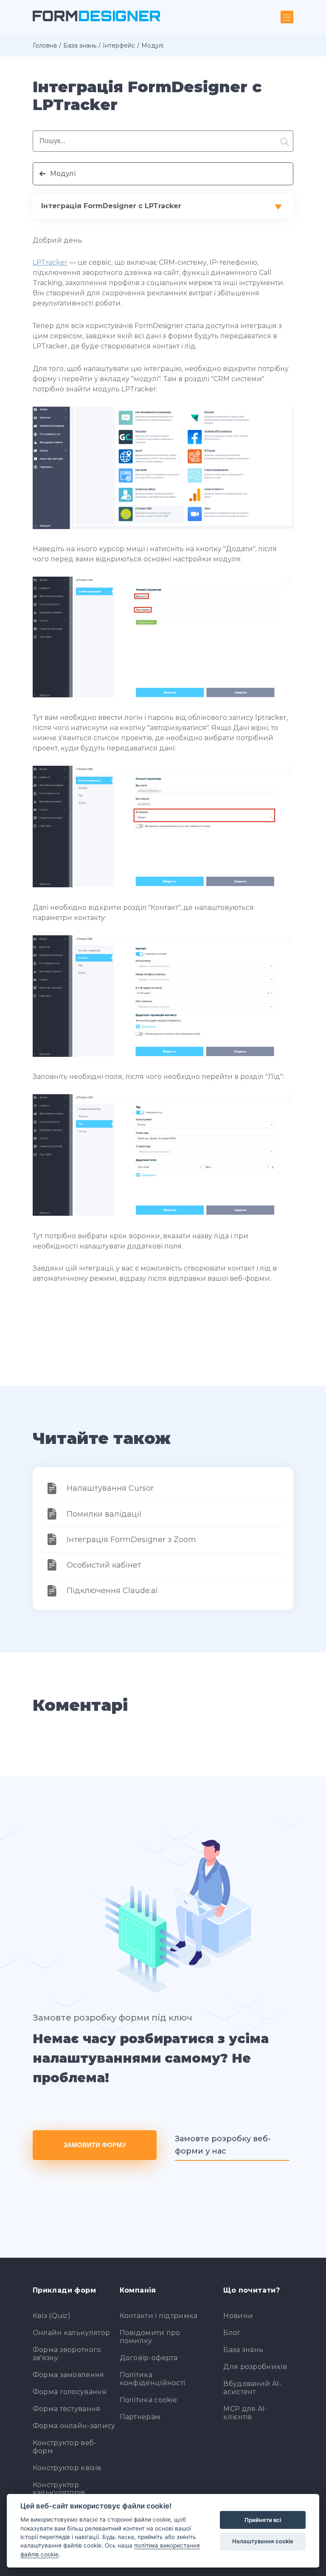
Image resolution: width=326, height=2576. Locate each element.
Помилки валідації (104, 1514)
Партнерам (140, 2417)
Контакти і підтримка (159, 2316)
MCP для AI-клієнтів (245, 2413)
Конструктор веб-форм (65, 2447)
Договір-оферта (149, 2358)
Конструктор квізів (67, 2468)
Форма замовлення (69, 2375)
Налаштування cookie (263, 2541)
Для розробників (255, 2367)
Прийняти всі (263, 2520)
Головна (45, 45)
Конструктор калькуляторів (59, 2489)
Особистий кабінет (104, 1565)
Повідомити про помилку (150, 2337)
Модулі (63, 174)
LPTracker (50, 262)
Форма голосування (70, 2392)
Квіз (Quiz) (52, 2316)
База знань (80, 45)
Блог (232, 2333)
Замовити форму (95, 2145)
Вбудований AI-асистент (252, 2388)
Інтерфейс (119, 45)
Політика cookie (149, 2400)
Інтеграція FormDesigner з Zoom (131, 1540)
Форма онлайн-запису (74, 2426)
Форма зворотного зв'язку (67, 2354)
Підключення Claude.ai (112, 1591)
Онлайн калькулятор (71, 2333)
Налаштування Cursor (110, 1488)
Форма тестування (67, 2409)
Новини (238, 2316)
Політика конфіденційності (153, 2379)
